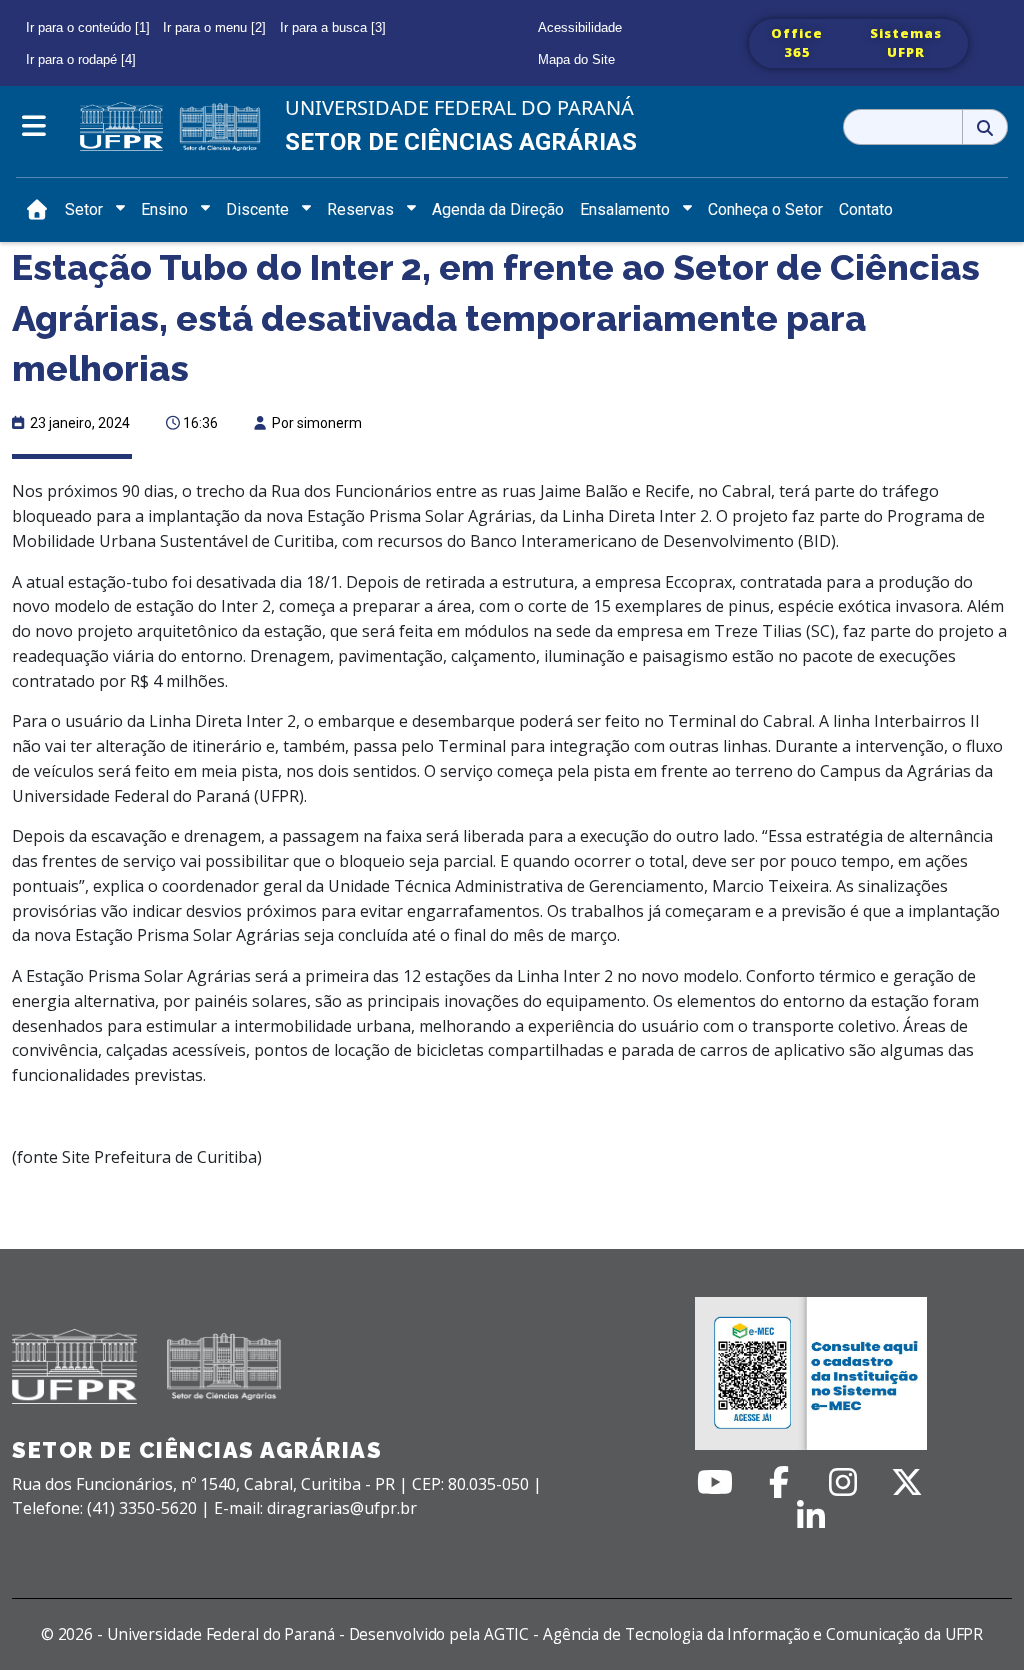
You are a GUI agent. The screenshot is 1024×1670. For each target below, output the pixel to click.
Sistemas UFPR (906, 43)
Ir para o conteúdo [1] (88, 27)
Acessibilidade (580, 27)
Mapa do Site (576, 59)
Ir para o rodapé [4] (81, 59)
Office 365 (797, 43)
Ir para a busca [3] (333, 27)
